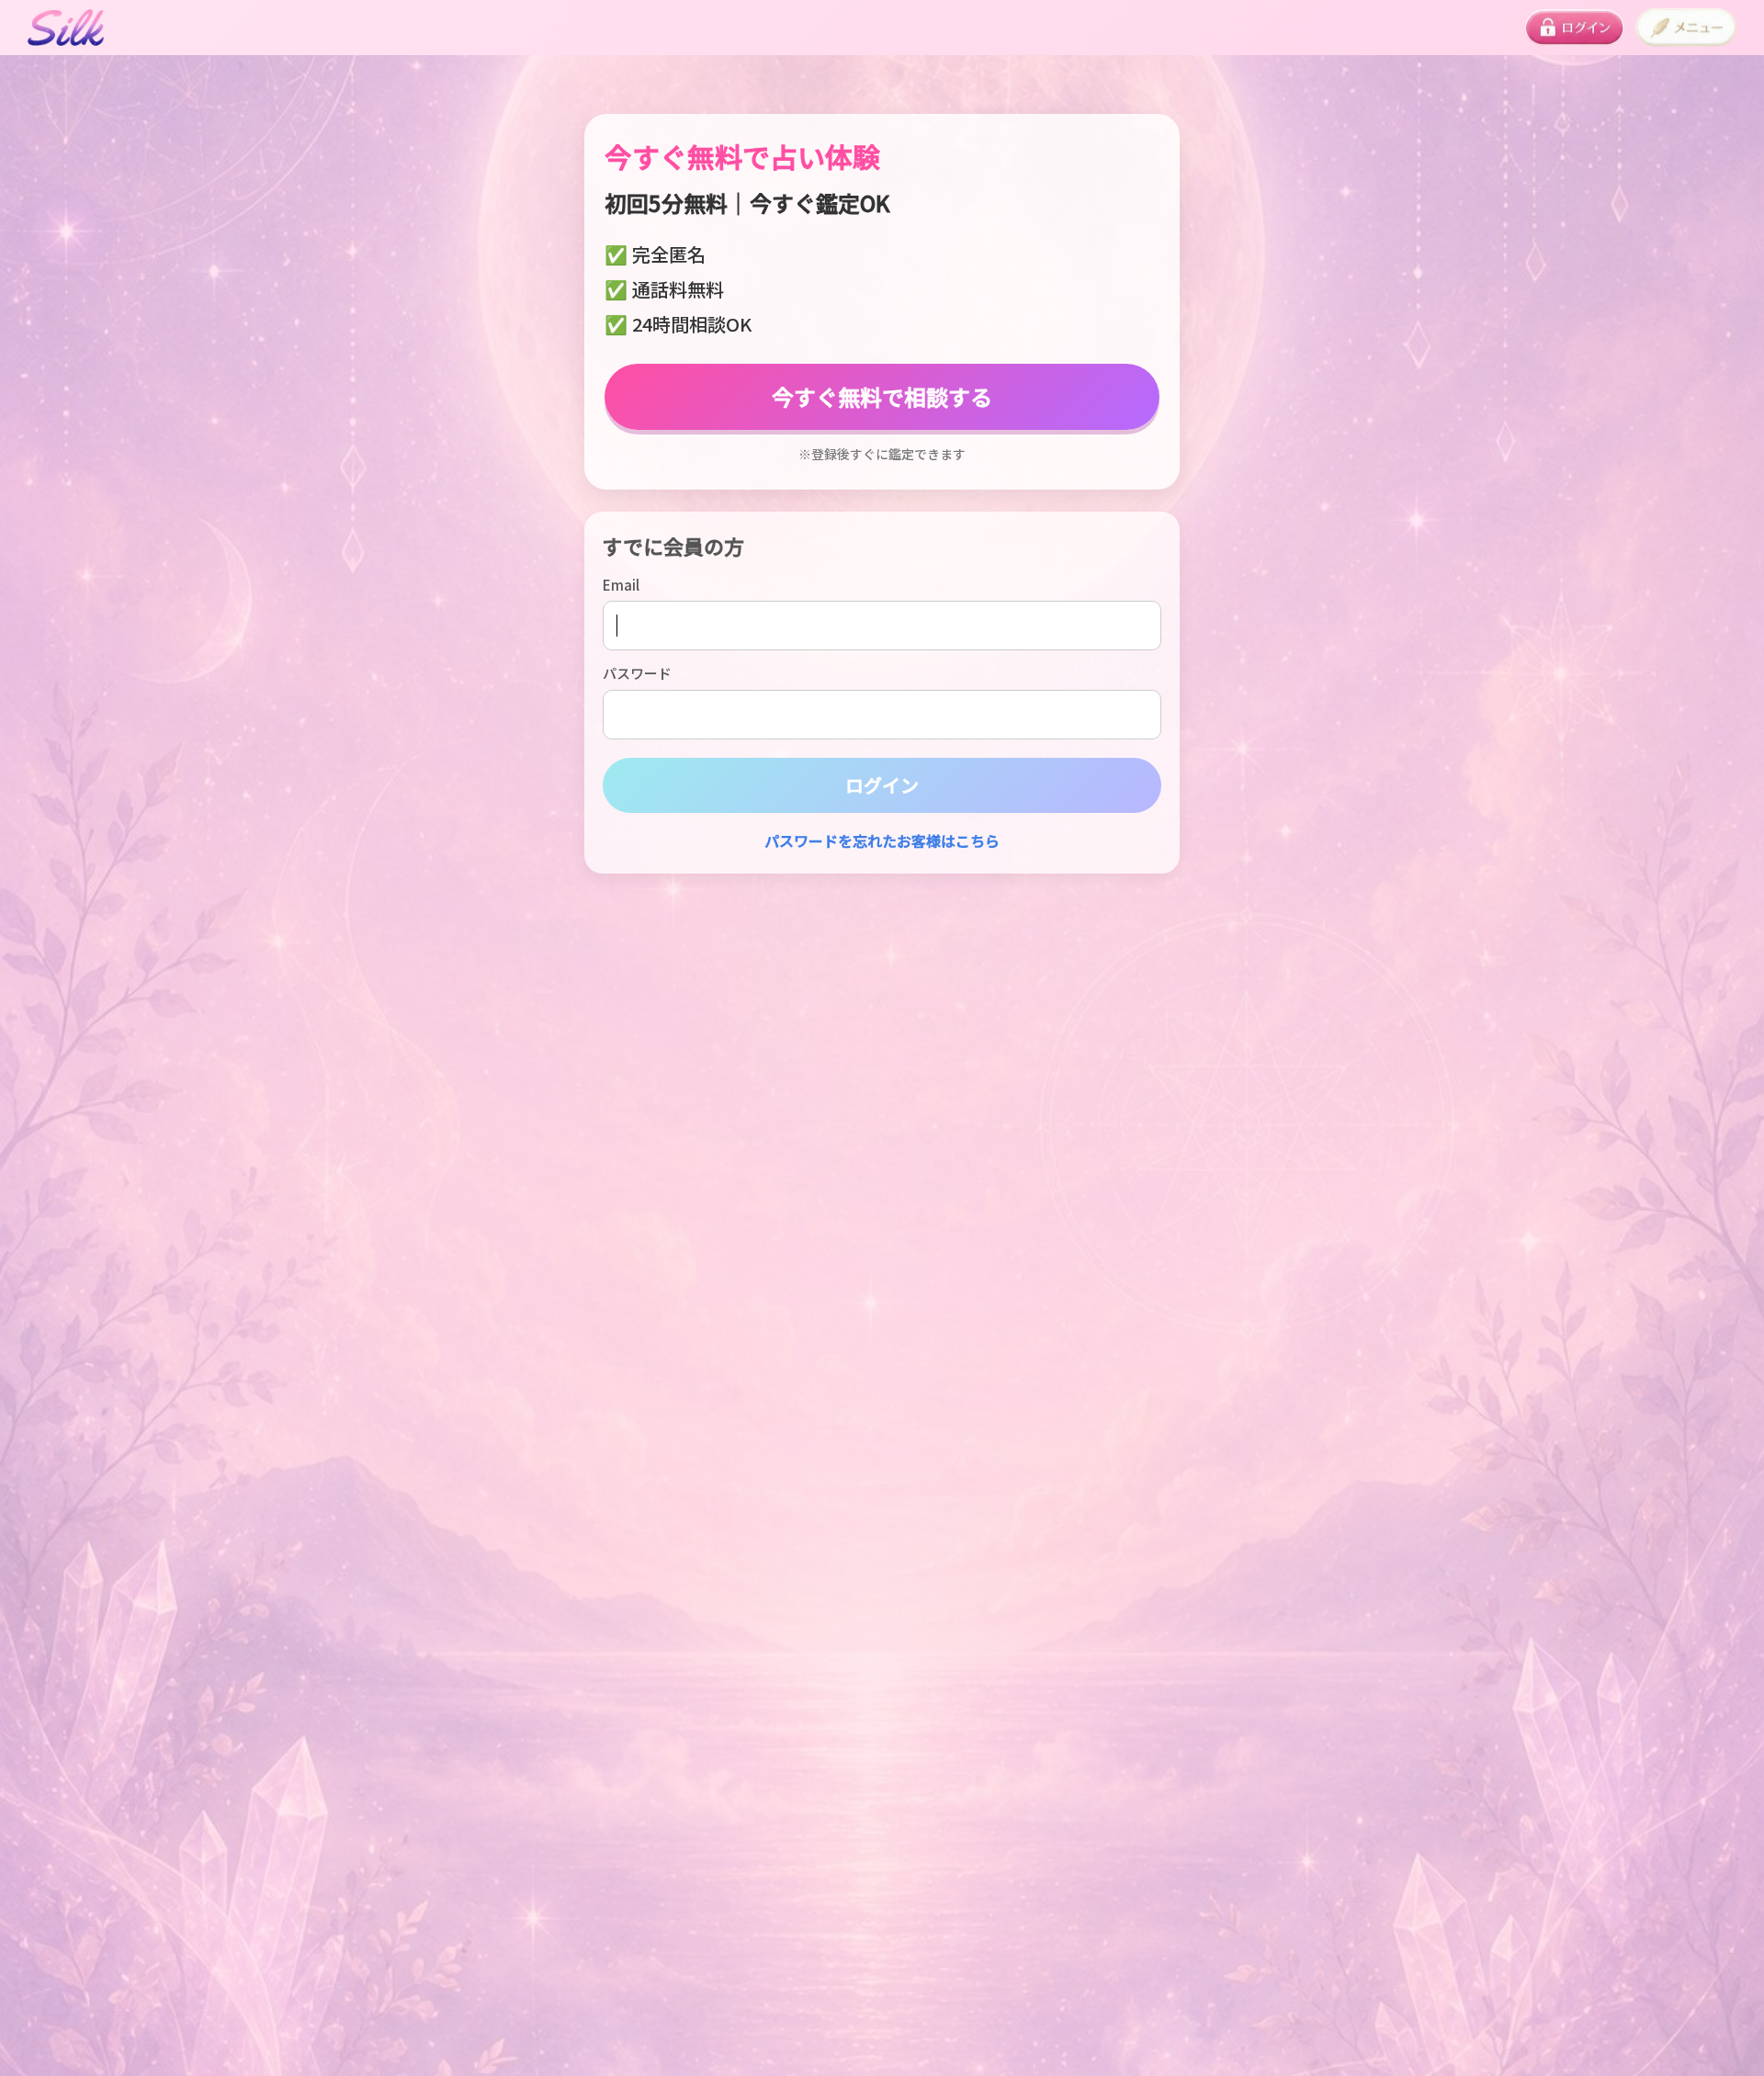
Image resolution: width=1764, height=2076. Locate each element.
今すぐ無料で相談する (882, 396)
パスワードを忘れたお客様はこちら (882, 841)
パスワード (637, 673)
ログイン (882, 785)
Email (621, 585)
